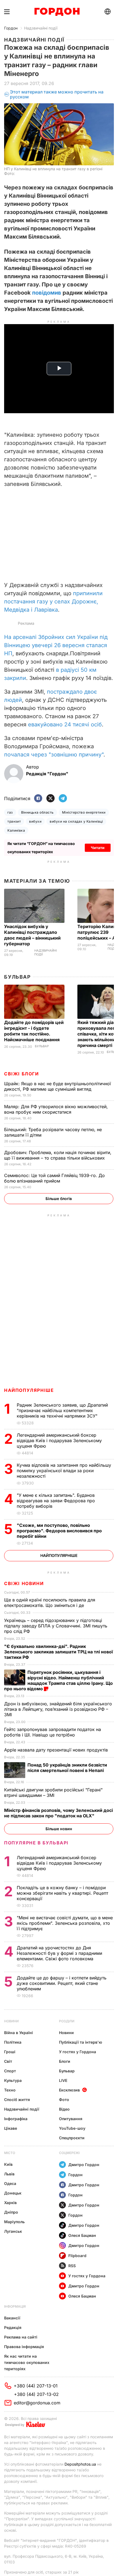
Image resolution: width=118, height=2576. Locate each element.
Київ (8, 2164)
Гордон (11, 28)
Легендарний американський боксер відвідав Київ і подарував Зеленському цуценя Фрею (59, 1440)
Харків (10, 2203)
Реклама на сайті (21, 2337)
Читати (98, 848)
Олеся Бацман (82, 2235)
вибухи (35, 821)
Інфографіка (16, 2119)
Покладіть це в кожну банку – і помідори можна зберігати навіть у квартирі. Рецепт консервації (62, 1893)
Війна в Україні (19, 2033)
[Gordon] (57, 12)
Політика (13, 2042)
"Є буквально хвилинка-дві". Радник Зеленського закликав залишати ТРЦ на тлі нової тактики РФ (58, 1652)
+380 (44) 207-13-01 (36, 2386)
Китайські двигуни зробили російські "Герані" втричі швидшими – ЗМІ (53, 1792)
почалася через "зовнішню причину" (54, 755)
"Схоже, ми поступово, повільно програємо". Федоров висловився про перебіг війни (59, 1531)
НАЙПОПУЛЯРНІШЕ (29, 1390)
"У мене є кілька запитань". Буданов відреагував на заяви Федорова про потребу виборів (56, 1501)
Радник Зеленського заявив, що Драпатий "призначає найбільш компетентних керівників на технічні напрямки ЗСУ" (62, 1410)
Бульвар (17, 977)
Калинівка (16, 830)
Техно (10, 2090)
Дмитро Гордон (84, 2165)
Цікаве (11, 2128)
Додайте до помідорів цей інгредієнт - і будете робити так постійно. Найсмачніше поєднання (34, 1031)
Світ (8, 2061)
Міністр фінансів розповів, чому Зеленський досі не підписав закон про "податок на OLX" (58, 1813)
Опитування (71, 2119)
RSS (72, 2266)
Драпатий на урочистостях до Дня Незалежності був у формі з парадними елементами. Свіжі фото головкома (59, 1953)
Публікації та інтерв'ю (81, 2042)
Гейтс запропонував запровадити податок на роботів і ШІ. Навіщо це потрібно (53, 1732)
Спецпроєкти (72, 2138)
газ (10, 812)
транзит (14, 821)
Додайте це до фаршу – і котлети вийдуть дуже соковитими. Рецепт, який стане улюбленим (62, 1983)
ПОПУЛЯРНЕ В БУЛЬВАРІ (36, 1843)
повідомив (47, 293)
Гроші (10, 2052)
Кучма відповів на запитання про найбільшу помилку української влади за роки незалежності (64, 1471)
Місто (10, 2153)
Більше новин (59, 1829)
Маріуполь (14, 2222)
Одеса (10, 2183)
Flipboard (77, 2256)
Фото (64, 2100)
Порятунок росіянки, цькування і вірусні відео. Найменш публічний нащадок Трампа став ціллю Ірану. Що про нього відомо (58, 1680)
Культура (13, 2080)
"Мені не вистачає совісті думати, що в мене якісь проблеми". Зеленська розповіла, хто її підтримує (65, 1923)
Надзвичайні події (41, 28)
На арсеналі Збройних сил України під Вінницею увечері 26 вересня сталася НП (56, 645)
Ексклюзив (69, 2090)
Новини (11, 2021)
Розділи (67, 2021)
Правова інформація (24, 2347)
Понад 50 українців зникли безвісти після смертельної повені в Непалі (67, 1768)
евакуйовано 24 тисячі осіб (65, 724)
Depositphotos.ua (80, 2464)
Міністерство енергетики (84, 812)
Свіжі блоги (22, 1074)
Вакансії (12, 2318)
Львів (9, 2174)
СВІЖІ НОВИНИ (24, 1583)
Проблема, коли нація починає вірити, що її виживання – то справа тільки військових (58, 1155)
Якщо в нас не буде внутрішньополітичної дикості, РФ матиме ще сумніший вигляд (57, 1086)
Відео (64, 2109)
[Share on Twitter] (50, 799)
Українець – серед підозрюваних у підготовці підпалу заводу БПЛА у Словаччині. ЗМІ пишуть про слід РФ (56, 1626)
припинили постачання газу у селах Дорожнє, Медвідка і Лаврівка (53, 602)
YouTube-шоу (72, 2128)
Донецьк (13, 2193)
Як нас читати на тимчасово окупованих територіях (27, 2362)
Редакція (13, 2327)
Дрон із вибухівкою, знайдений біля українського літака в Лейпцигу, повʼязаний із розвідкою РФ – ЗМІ (58, 1709)
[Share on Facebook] (38, 799)
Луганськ (13, 2231)
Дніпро (11, 2212)
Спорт (10, 2071)
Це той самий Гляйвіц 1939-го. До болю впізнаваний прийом (54, 1178)
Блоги (65, 2061)
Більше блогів (59, 1198)
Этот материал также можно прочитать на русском (57, 94)
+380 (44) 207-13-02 (36, 2394)
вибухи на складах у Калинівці (76, 821)
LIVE (63, 2080)
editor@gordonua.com (37, 2403)
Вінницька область (37, 812)
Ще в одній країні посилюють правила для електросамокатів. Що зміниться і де (50, 1603)
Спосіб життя (17, 2100)
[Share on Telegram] (63, 799)
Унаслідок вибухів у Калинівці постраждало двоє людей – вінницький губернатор (32, 935)
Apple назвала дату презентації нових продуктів (57, 1750)
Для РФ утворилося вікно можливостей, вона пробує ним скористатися (56, 1109)
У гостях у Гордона (78, 2052)
